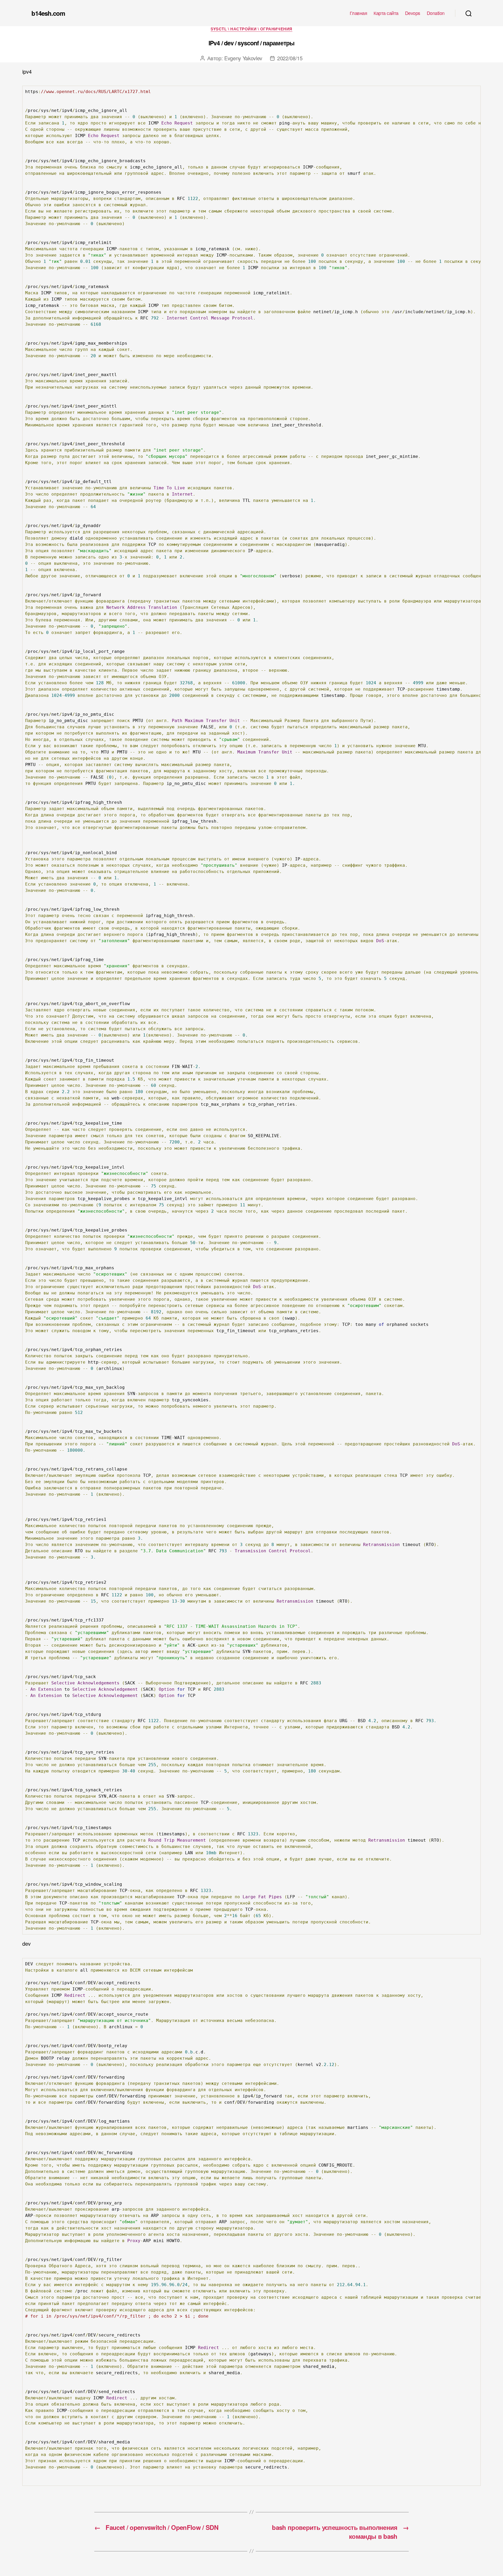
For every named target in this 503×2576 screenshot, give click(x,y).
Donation (436, 13)
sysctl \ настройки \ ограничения (251, 29)
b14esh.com (48, 13)
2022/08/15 (290, 58)
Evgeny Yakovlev (243, 58)
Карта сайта (386, 13)
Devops (413, 13)
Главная (359, 13)
